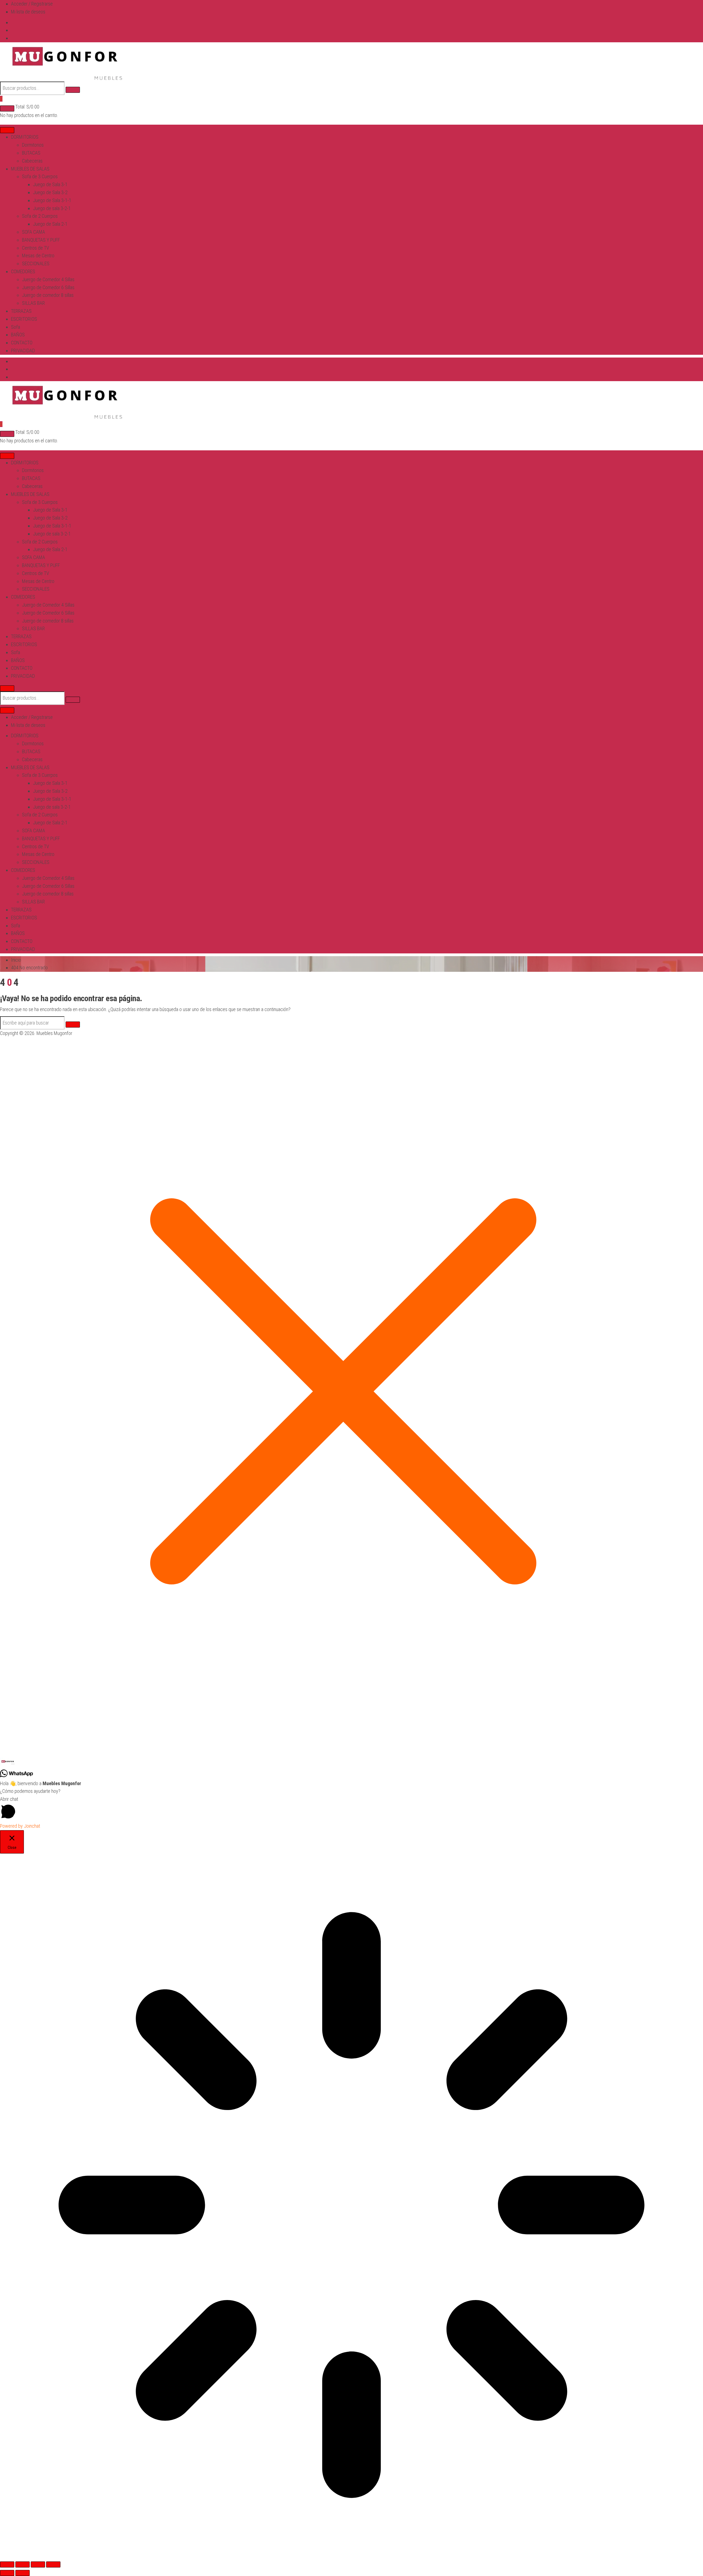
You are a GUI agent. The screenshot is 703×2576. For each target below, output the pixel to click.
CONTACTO (22, 343)
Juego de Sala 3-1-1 (52, 200)
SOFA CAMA (34, 232)
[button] (351, 1762)
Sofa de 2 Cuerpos (40, 216)
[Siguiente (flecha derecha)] (23, 2573)
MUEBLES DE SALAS (30, 169)
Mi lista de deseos (28, 12)
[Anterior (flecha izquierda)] (7, 2573)
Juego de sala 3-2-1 (52, 208)
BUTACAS (31, 153)
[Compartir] (38, 2564)
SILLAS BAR (33, 303)
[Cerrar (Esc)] (53, 2564)
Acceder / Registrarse (32, 4)
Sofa (16, 327)
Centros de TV (36, 248)
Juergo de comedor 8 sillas (48, 295)
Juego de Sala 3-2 (50, 192)
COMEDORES (23, 271)
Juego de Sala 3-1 (50, 184)
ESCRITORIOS (24, 319)
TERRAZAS (21, 311)
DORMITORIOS (25, 137)
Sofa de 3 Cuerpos (40, 176)
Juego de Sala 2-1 (50, 224)
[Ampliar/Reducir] (7, 2564)
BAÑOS (18, 335)
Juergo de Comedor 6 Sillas (48, 287)
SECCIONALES (36, 263)
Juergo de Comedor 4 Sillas (48, 279)
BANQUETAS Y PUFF (41, 240)
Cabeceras (32, 161)
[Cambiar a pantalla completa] (23, 2564)
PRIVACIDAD (23, 351)
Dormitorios (33, 145)
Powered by (20, 1826)
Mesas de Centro (38, 256)
